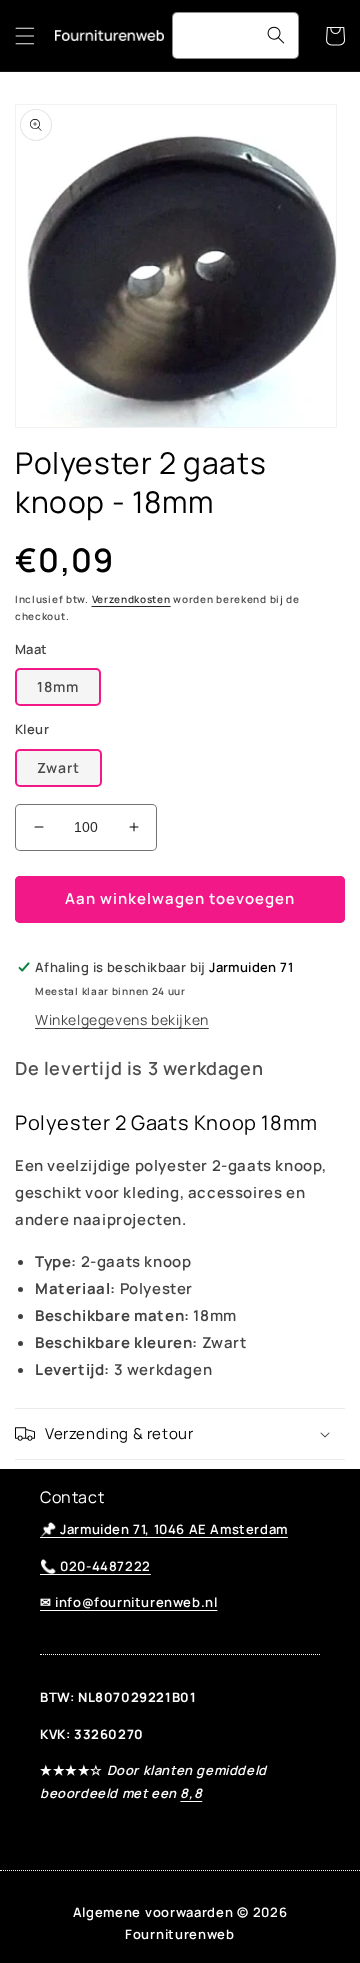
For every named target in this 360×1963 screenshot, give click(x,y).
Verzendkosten (131, 599)
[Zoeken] (276, 35)
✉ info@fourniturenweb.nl (128, 1602)
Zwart (58, 767)
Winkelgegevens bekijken (122, 1019)
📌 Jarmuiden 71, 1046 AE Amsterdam (164, 1529)
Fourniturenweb (180, 1934)
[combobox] (235, 35)
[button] (25, 36)
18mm (58, 686)
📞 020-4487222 (95, 1566)
